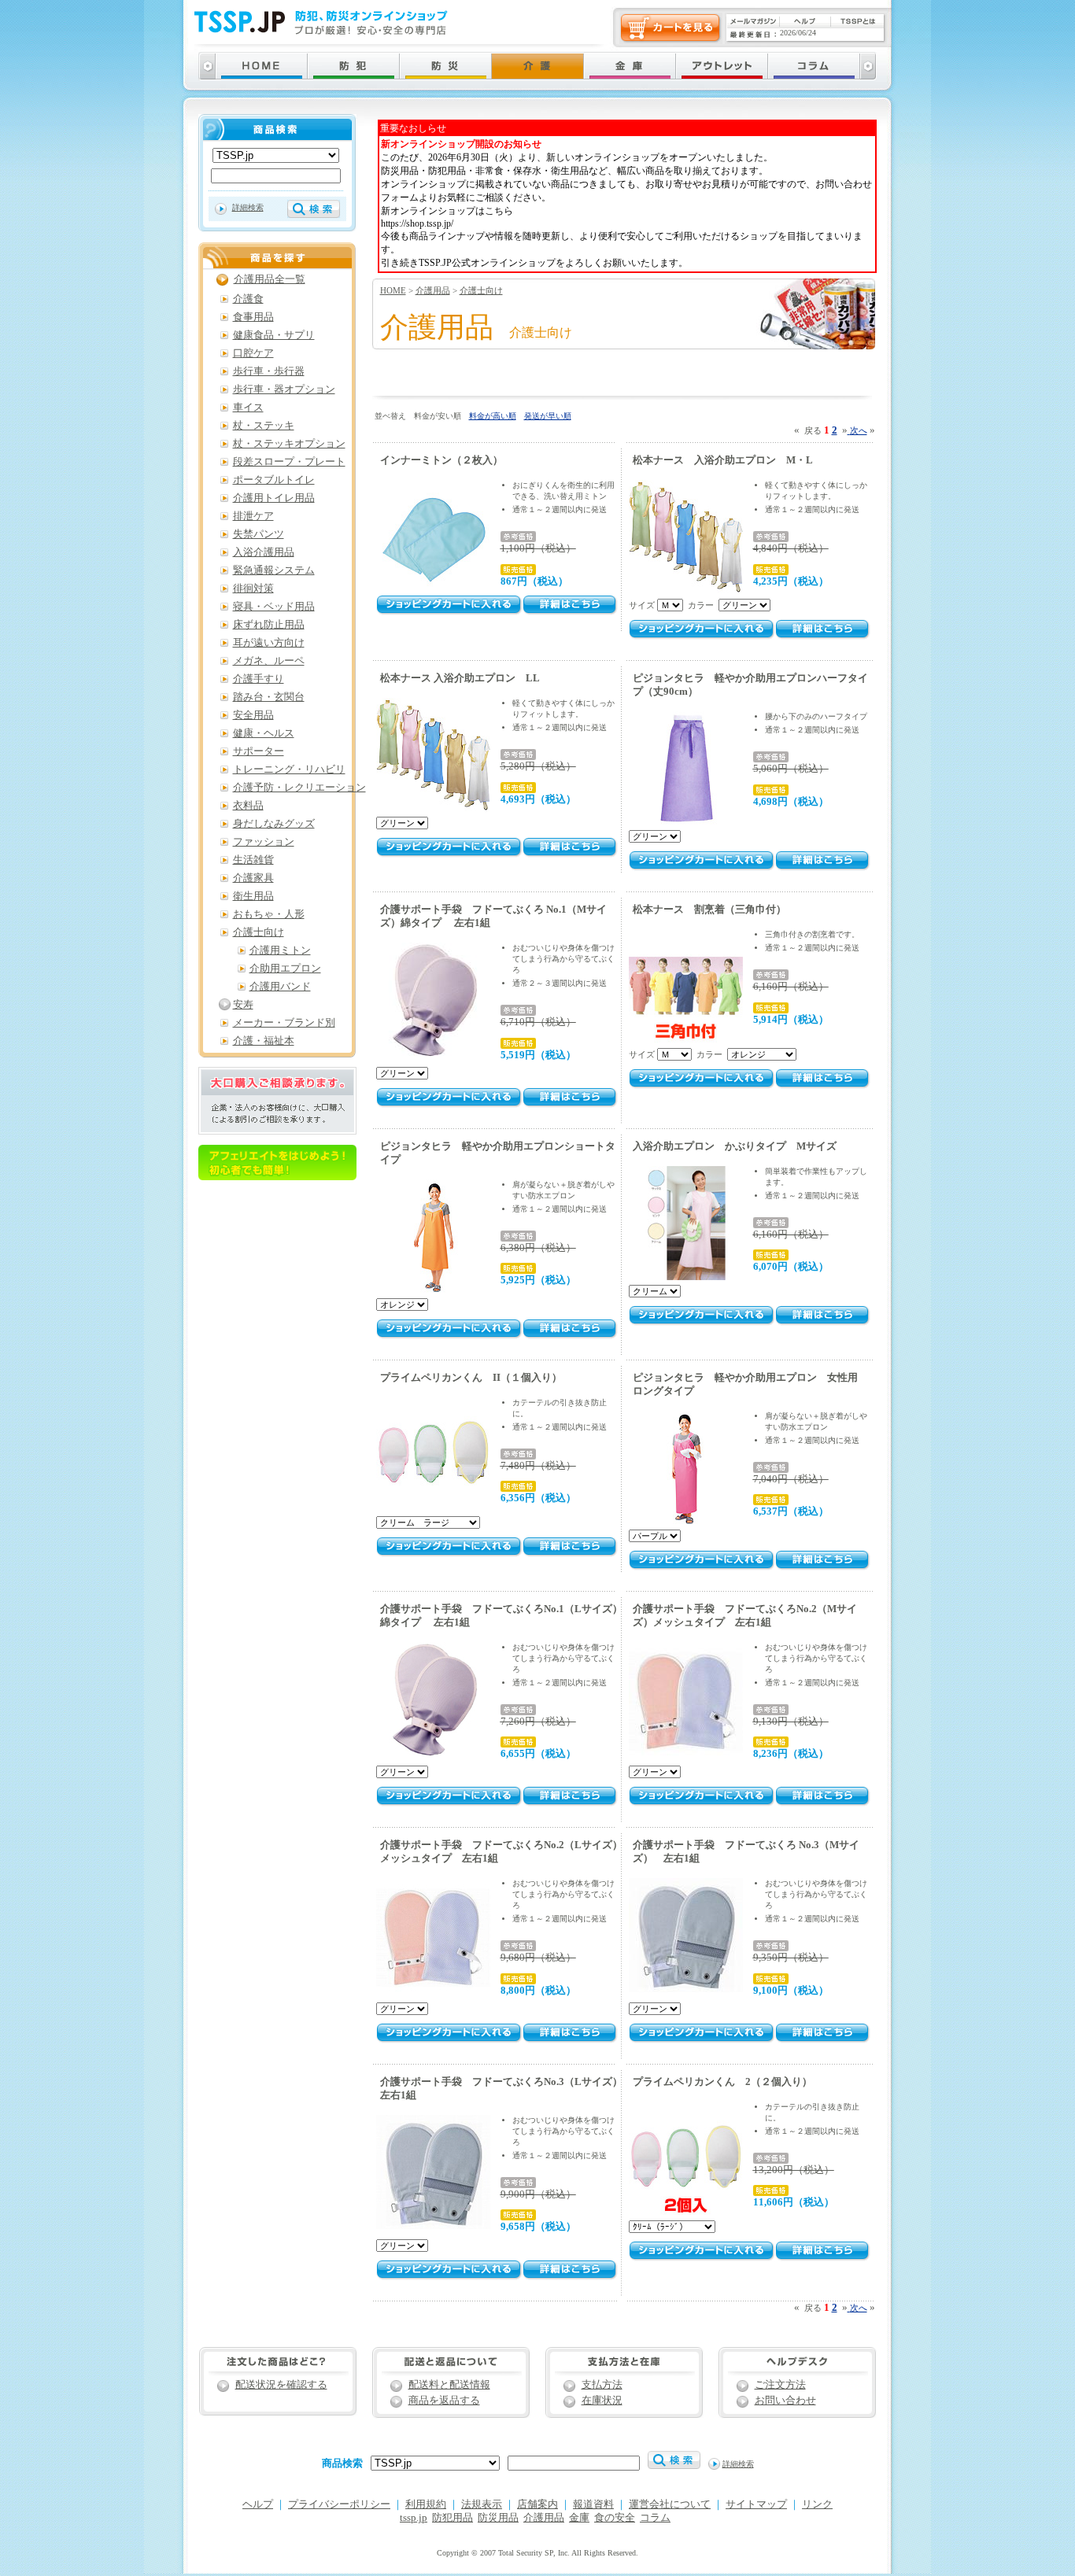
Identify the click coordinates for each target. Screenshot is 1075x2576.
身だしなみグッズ (274, 824)
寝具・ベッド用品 (274, 607)
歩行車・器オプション (284, 389)
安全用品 (253, 715)
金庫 (579, 2518)
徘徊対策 (253, 589)
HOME (393, 290)
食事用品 (253, 317)
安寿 (243, 1005)
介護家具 (253, 878)
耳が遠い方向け (269, 643)
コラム (655, 2518)
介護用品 (433, 290)
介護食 (248, 299)
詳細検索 (248, 207)
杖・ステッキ (264, 426)
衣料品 (248, 806)
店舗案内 (537, 2504)
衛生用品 (253, 896)
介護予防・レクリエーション (299, 788)
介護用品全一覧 (270, 279)
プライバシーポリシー (339, 2504)
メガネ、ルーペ (269, 661)
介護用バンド (280, 987)
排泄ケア (253, 516)
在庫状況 (602, 2401)
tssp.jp (414, 2518)
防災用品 (498, 2518)
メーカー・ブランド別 (284, 1023)
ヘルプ (258, 2504)
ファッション (264, 842)
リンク (817, 2504)
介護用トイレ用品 (274, 498)
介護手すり (259, 679)
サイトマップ (756, 2504)
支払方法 (602, 2385)
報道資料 (593, 2504)
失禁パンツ (259, 534)
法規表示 (482, 2504)
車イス (248, 408)
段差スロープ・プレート (289, 462)
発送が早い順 (548, 416)
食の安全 (615, 2518)
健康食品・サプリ (274, 335)
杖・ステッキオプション (289, 444)
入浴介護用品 (264, 552)
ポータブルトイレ (274, 480)
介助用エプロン (285, 969)
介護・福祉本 (264, 1041)
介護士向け (481, 290)
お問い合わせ (785, 2401)
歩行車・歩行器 (269, 371)
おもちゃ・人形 (269, 914)
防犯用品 (453, 2518)
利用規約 (426, 2504)
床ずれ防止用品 (269, 625)
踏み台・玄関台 (269, 697)
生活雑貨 (253, 860)
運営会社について (670, 2504)
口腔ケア (253, 353)
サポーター (259, 751)
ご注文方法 (780, 2385)
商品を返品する (444, 2401)
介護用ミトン (280, 950)
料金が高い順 (493, 416)
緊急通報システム (274, 570)
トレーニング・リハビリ (289, 769)
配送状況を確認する (281, 2385)
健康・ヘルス (264, 733)
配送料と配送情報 (449, 2385)
